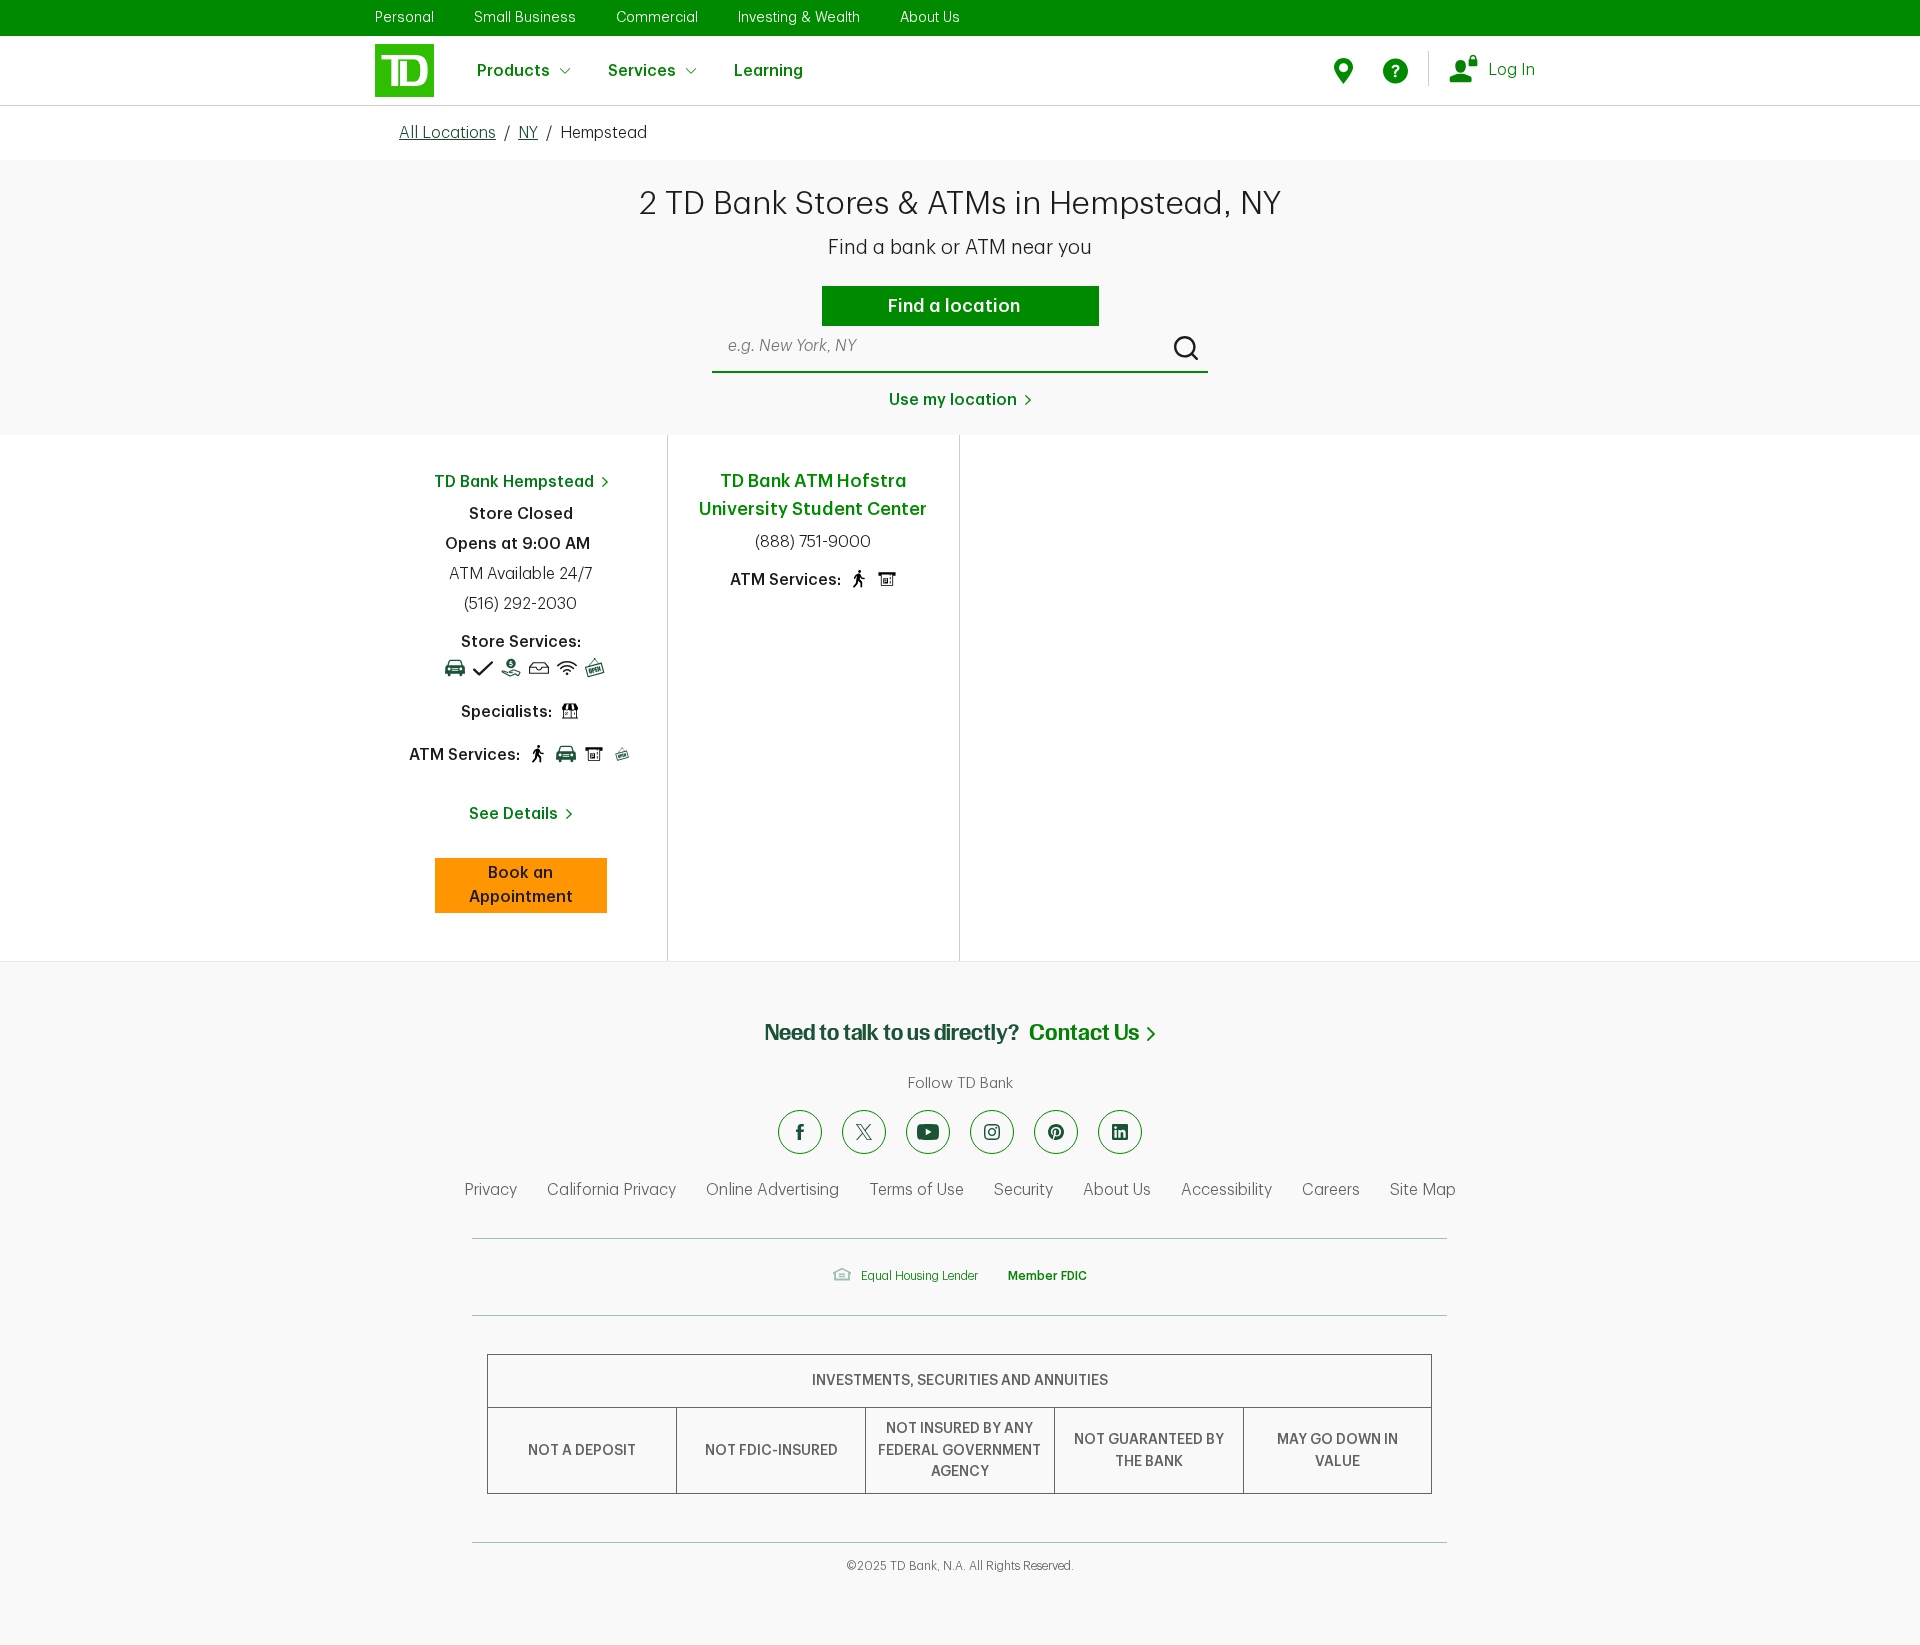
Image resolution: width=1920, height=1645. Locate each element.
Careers (1331, 1190)
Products (513, 71)
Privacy (490, 1190)
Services (642, 71)
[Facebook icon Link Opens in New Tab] (800, 1132)
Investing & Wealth (799, 17)
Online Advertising (772, 1190)
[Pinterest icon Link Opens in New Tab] (1056, 1132)
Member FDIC (1047, 1276)
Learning (768, 60)
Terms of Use (916, 1190)
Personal (404, 17)
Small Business (525, 17)
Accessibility (1226, 1190)
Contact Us (1092, 1032)
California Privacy (611, 1190)
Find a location (954, 306)
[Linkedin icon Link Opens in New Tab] (1120, 1132)
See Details (513, 814)
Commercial (657, 17)
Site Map (1423, 1190)
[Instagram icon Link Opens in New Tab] (992, 1132)
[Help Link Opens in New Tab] (1395, 70)
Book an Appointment (538, 885)
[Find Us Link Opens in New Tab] (1346, 70)
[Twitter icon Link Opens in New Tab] (864, 1132)
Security (1023, 1190)
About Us (930, 17)
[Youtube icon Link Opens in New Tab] (928, 1132)
